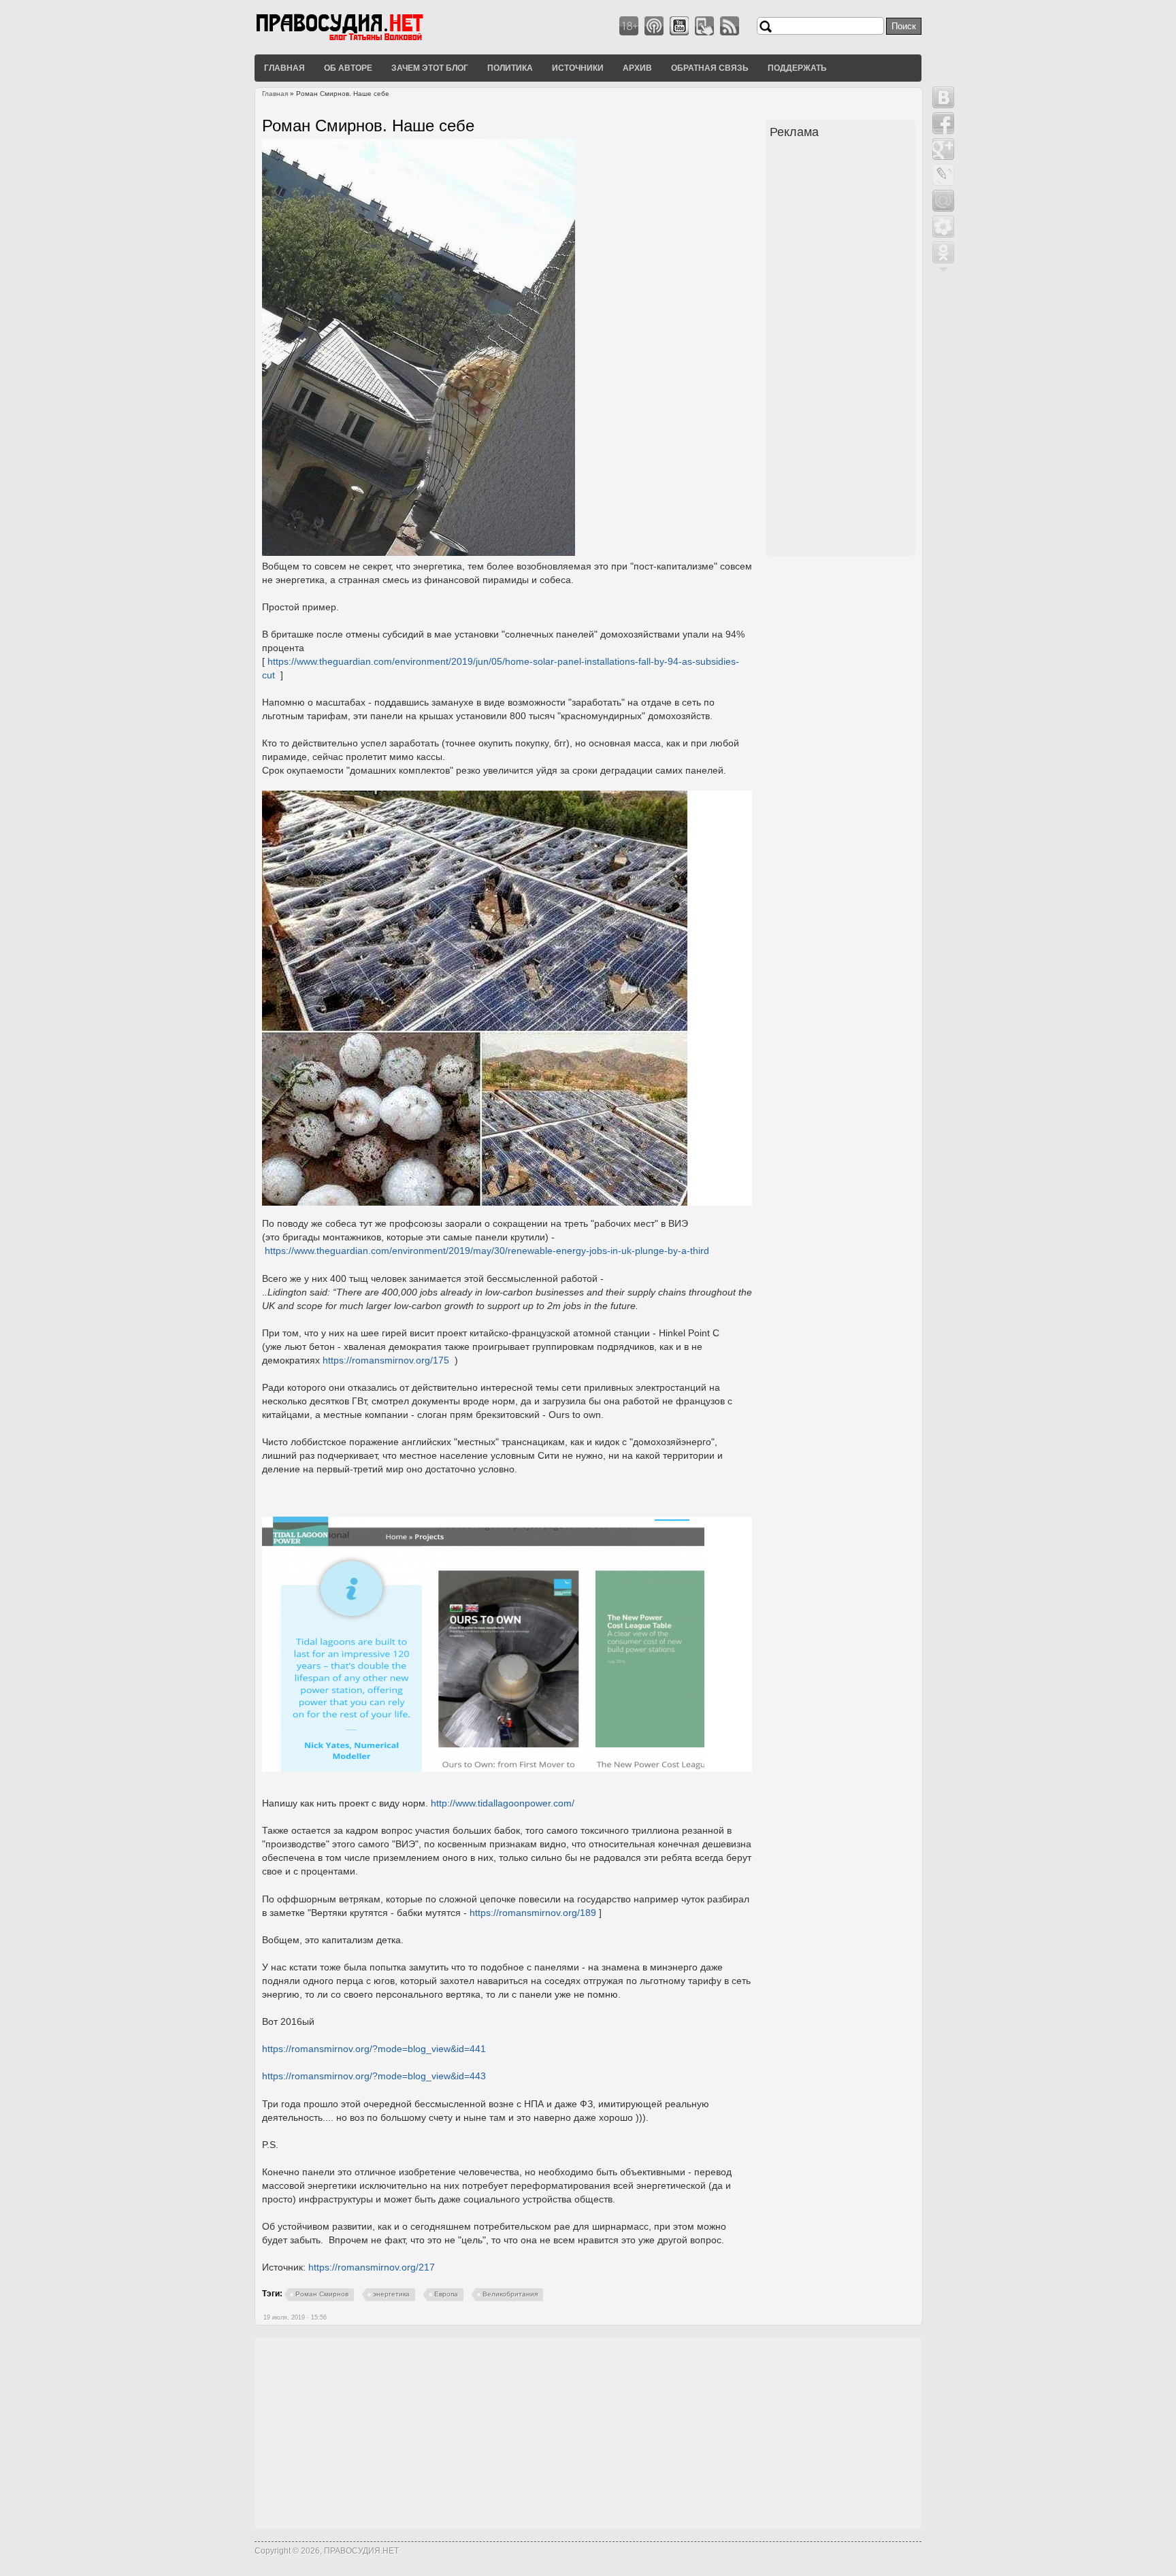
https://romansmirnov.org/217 (372, 2267)
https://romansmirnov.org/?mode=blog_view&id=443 (374, 2076)
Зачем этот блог (430, 67)
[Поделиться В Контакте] (943, 97)
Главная (284, 67)
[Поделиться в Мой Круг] (943, 227)
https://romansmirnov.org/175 (386, 1360)
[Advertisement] (843, 349)
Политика (510, 67)
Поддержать (797, 67)
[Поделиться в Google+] (943, 149)
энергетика (391, 2294)
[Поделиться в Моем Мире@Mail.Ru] (943, 201)
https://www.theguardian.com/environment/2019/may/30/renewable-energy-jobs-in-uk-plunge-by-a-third (487, 1251)
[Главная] (357, 40)
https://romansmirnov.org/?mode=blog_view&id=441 (374, 2049)
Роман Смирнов (322, 2294)
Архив (637, 67)
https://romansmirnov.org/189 (533, 1913)
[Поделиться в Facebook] (943, 123)
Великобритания (510, 2294)
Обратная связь (710, 67)
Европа (446, 2294)
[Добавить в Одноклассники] (943, 252)
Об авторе (348, 67)
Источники (578, 67)
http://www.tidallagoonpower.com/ (503, 1803)
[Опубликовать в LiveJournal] (943, 175)
